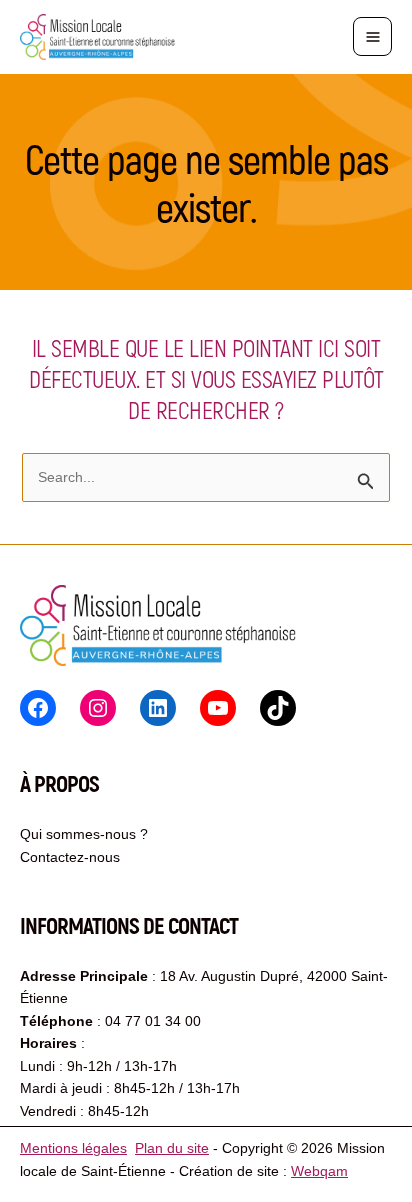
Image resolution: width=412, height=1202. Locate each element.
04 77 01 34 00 (153, 1021)
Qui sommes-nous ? (84, 834)
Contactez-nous (70, 857)
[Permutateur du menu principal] (372, 36)
